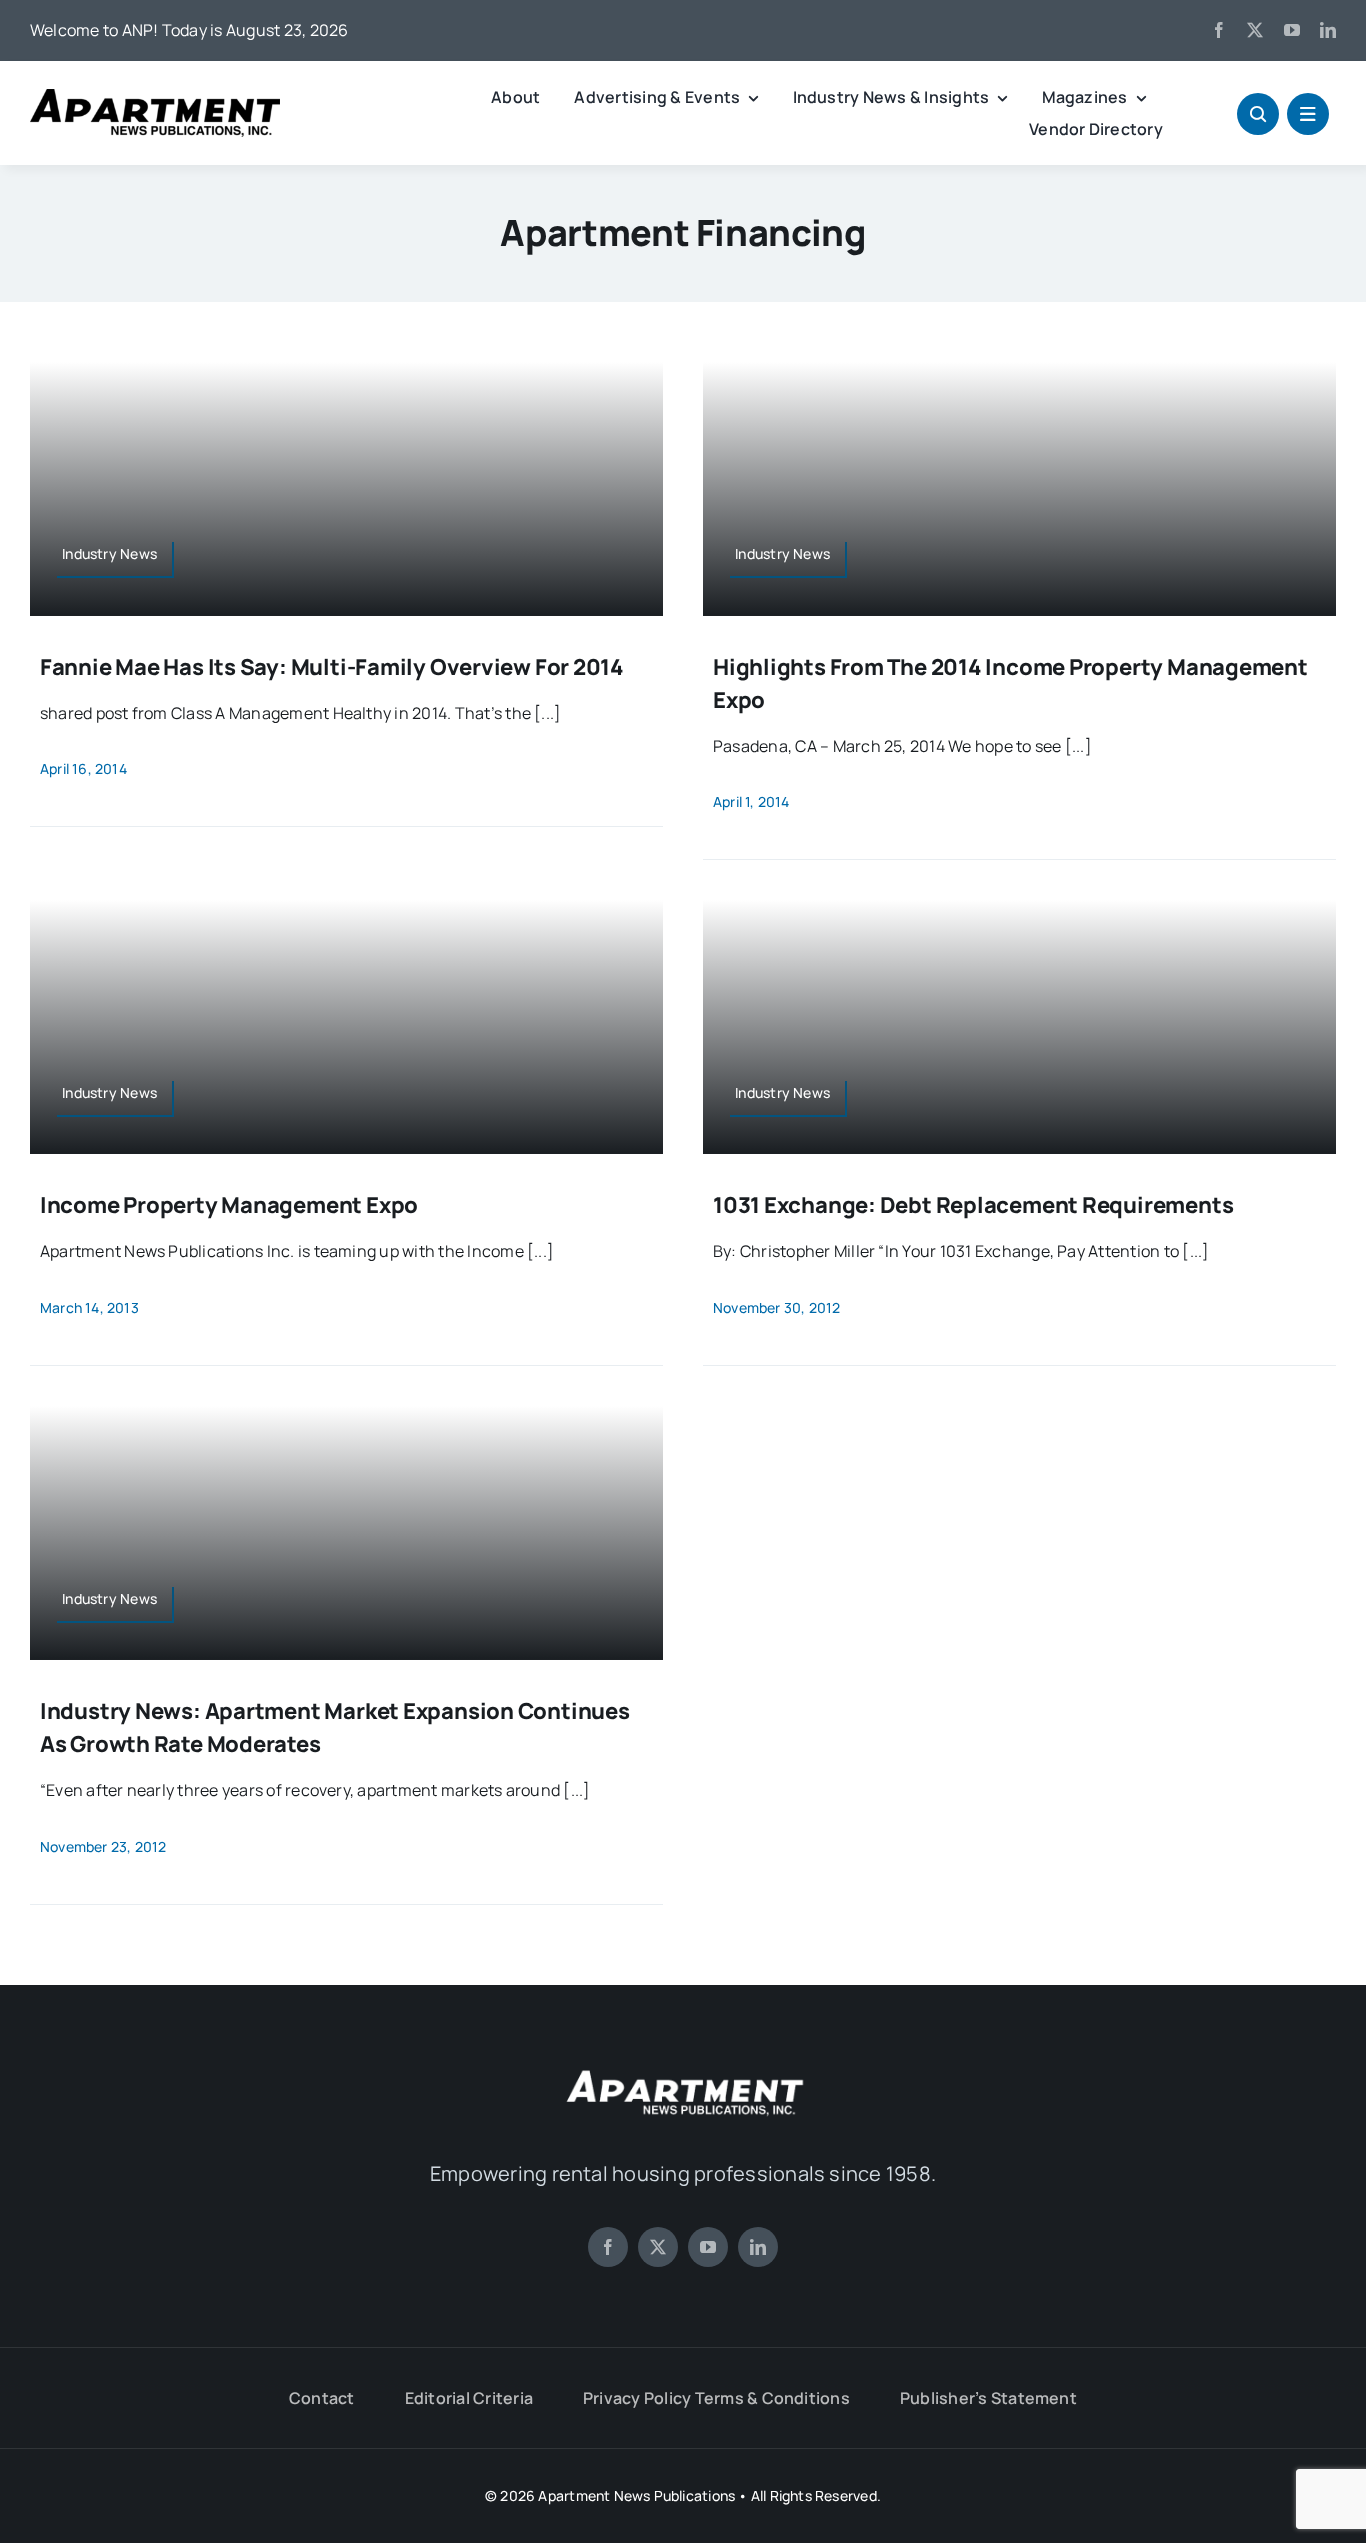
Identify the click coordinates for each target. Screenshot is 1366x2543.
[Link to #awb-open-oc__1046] (1258, 114)
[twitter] (1255, 30)
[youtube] (1292, 30)
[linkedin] (1328, 30)
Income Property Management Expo (229, 1205)
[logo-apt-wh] (683, 2073)
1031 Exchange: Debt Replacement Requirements (973, 1205)
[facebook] (1219, 30)
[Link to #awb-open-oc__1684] (1308, 114)
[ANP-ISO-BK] (155, 97)
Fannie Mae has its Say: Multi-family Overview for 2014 (332, 667)
